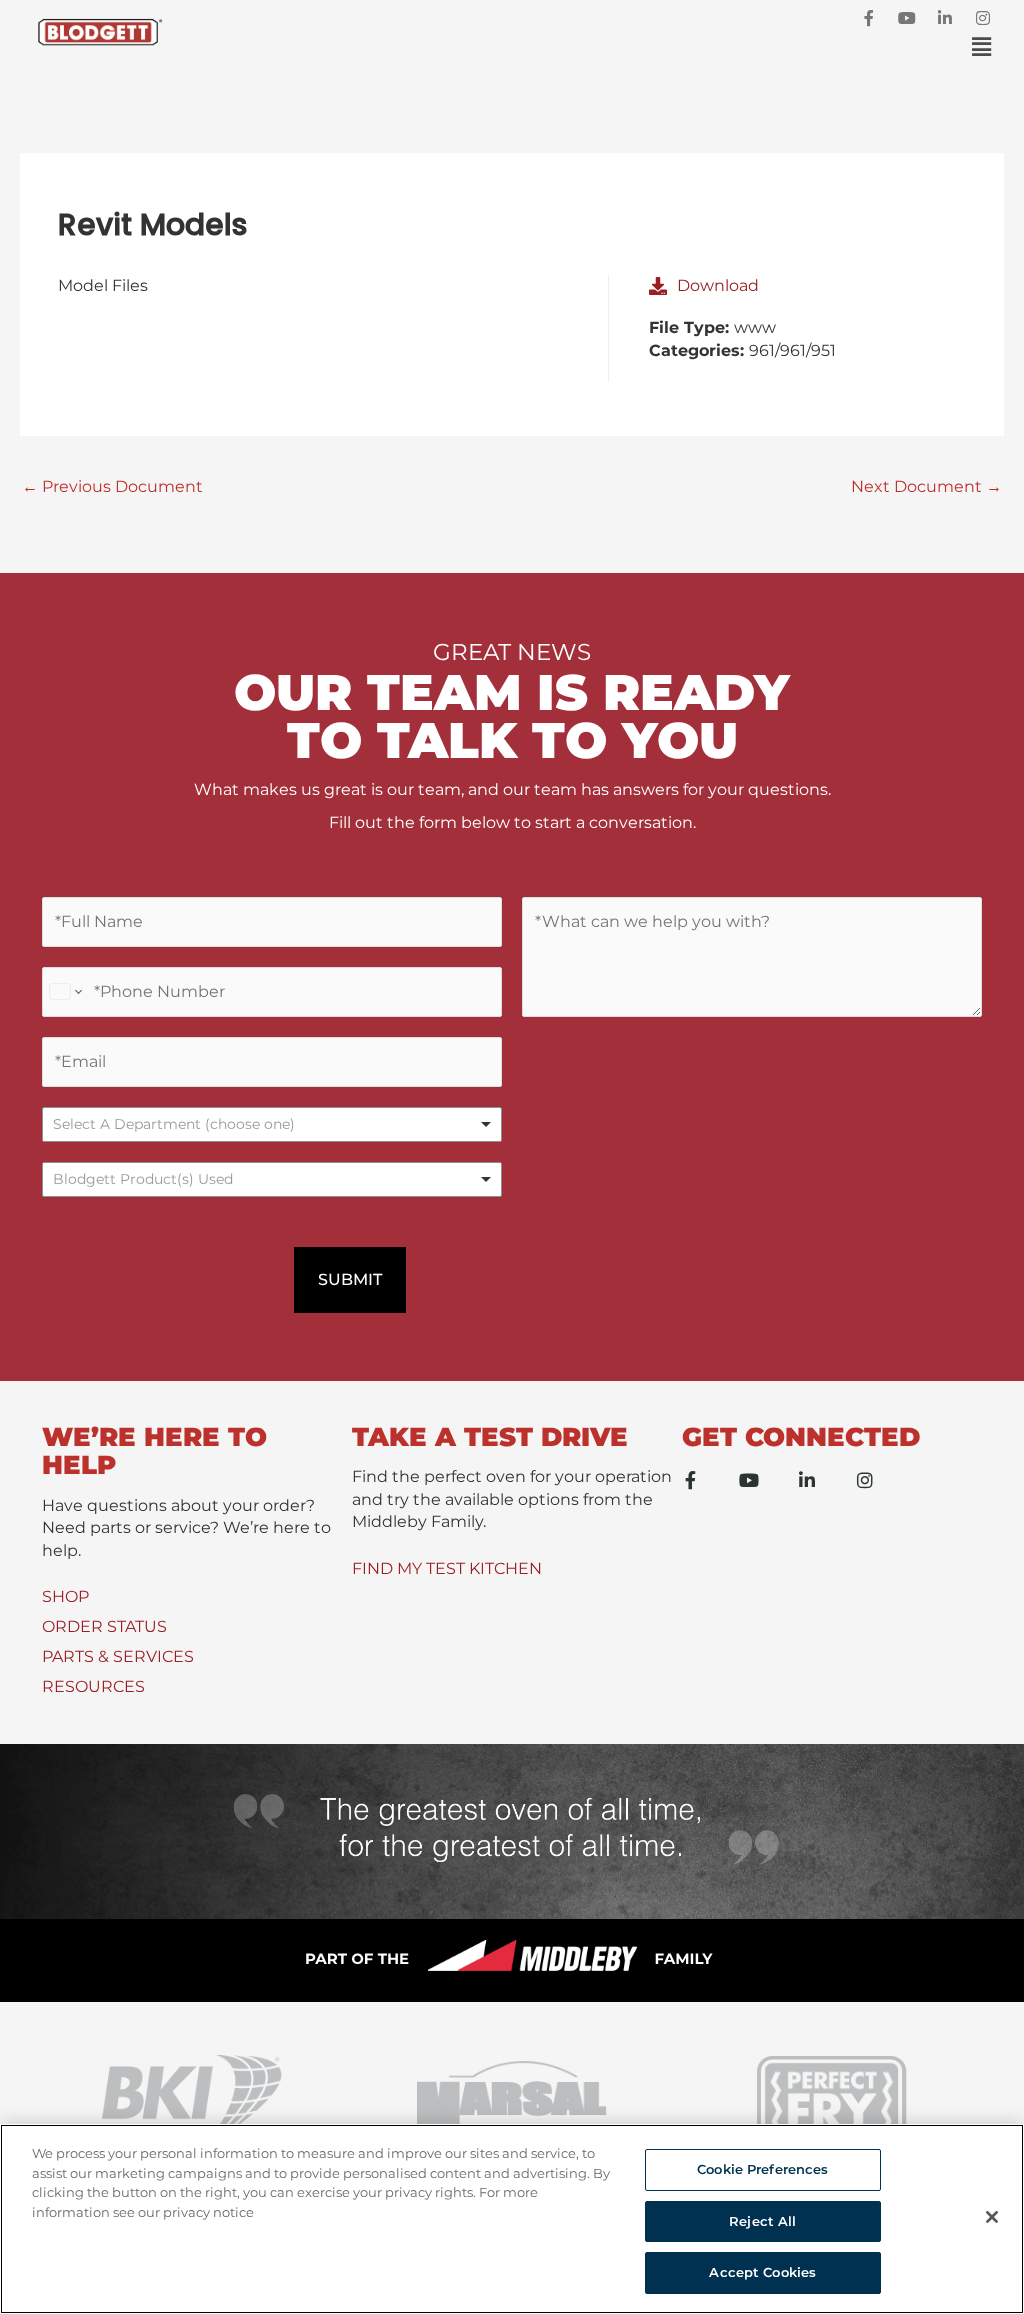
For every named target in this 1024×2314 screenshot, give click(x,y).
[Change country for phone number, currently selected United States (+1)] (64, 992)
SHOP (65, 1596)
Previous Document (112, 486)
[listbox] (272, 1124)
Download (718, 285)
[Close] (992, 2217)
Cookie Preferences (762, 2169)
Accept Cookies (762, 2272)
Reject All (762, 2221)
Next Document (926, 486)
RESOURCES (93, 1686)
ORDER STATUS (104, 1626)
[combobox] (272, 1179)
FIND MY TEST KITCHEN (447, 1568)
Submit (350, 1279)
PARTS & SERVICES (118, 1656)
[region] (512, 2219)
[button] (588, 47)
